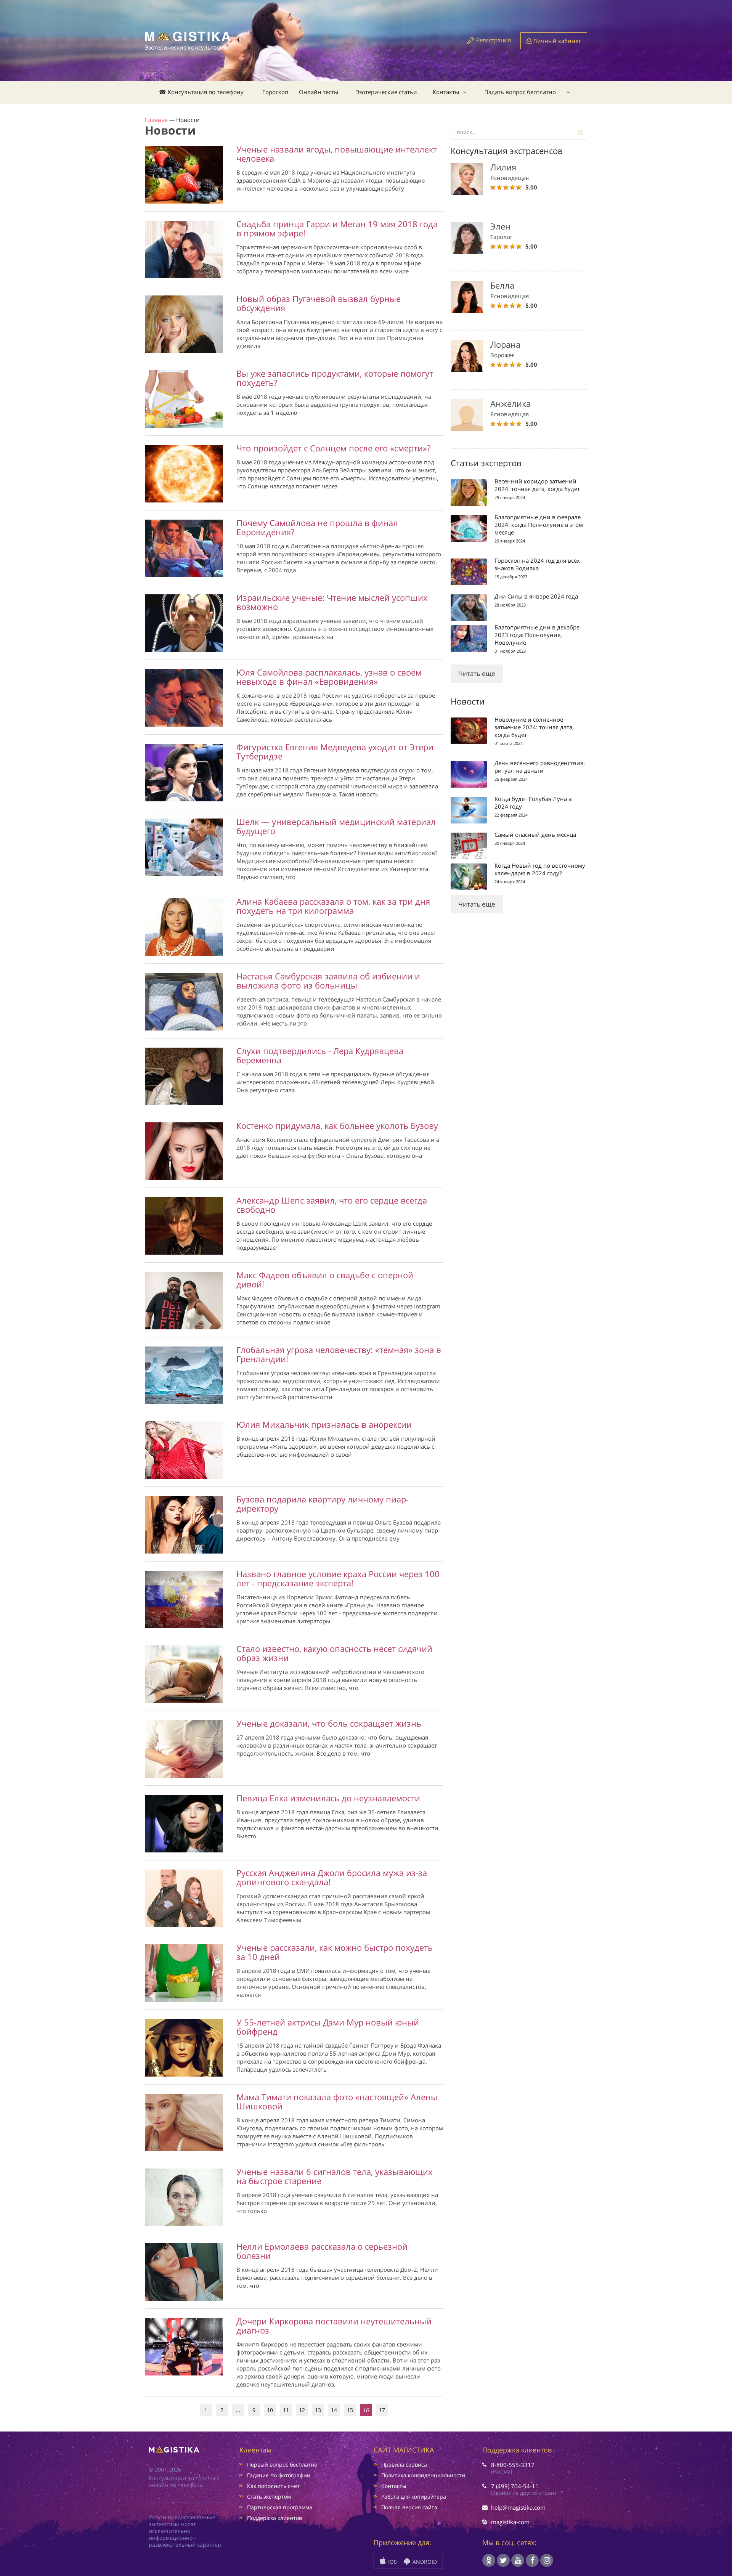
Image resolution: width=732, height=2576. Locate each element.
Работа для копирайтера (414, 2497)
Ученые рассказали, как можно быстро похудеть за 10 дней (335, 1952)
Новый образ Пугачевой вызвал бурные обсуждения (319, 303)
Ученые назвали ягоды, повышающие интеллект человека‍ (337, 154)
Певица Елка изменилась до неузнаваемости (328, 1798)
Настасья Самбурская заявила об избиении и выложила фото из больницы (328, 981)
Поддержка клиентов (274, 2518)
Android (424, 2562)
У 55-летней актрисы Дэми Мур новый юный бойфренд (328, 2027)
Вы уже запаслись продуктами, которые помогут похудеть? (335, 378)
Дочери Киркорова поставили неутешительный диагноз (334, 2326)
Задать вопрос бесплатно (520, 92)
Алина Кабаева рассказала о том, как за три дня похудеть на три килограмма (333, 906)
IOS (392, 2562)
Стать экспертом (269, 2497)
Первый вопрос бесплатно (282, 2464)
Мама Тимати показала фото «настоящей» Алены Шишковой (337, 2101)
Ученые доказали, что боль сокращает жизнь (329, 1723)
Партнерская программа (280, 2507)
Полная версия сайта (409, 2507)
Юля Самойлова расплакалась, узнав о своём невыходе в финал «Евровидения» (329, 677)
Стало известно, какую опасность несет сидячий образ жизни (334, 1653)
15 (350, 2410)
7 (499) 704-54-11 (515, 2486)
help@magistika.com (518, 2507)
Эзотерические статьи (386, 92)
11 (286, 2410)
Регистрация (494, 40)
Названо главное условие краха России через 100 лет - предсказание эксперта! (338, 1578)
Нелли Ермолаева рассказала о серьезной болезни (322, 2251)
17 (382, 2410)
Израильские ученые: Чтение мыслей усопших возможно (332, 602)
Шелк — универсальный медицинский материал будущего (336, 826)
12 (302, 2410)
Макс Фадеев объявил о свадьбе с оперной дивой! (325, 1279)
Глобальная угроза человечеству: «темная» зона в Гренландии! (339, 1354)
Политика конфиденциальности (423, 2475)
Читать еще (477, 673)
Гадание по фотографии (279, 2475)
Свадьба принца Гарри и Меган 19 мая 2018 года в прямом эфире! (337, 228)
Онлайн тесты (319, 92)
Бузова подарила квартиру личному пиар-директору (323, 1504)
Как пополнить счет (273, 2486)
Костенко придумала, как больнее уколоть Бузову (337, 1125)
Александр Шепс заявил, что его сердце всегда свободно (332, 1205)
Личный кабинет (556, 41)
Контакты (446, 92)
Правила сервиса (404, 2464)
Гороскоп (275, 92)
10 (270, 2410)
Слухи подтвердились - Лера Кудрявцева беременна (320, 1055)
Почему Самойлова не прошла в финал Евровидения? (317, 527)
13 (318, 2410)
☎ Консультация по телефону (201, 92)
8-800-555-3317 (513, 2465)
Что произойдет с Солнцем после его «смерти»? (333, 448)
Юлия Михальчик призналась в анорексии (324, 1424)
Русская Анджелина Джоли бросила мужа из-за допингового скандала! (332, 1877)
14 (334, 2410)
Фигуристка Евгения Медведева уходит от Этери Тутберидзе (335, 751)
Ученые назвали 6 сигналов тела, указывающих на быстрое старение (335, 2176)
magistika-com (510, 2522)
